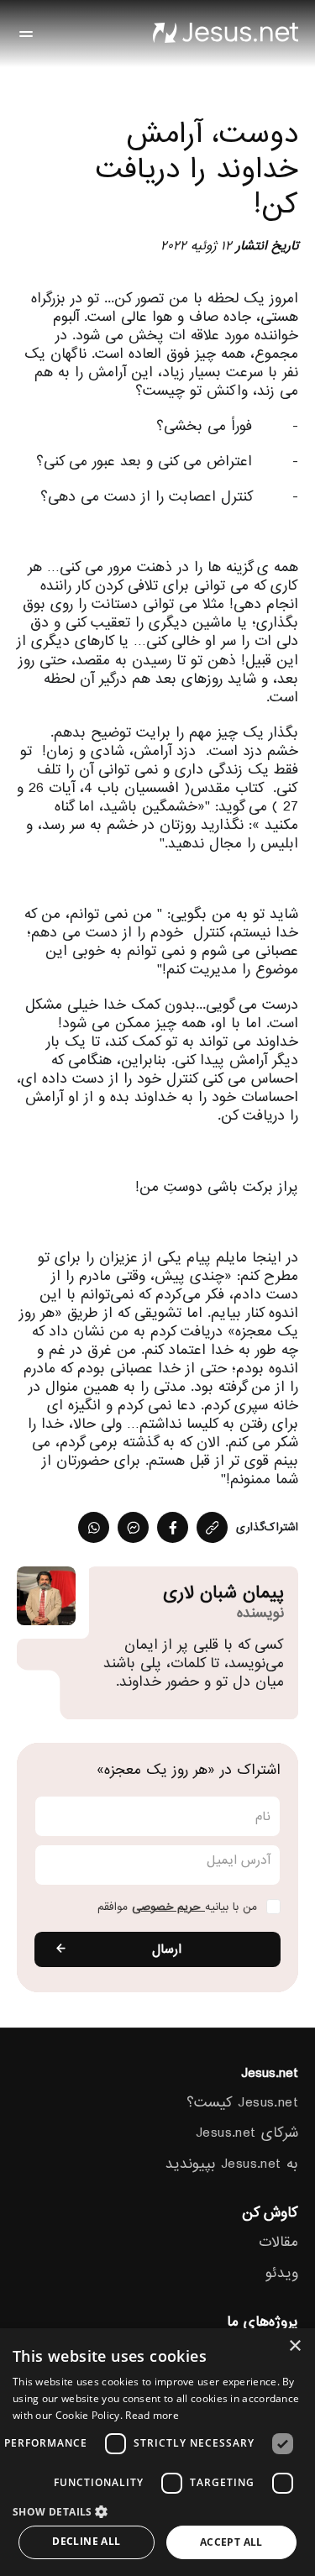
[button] (157, 2511)
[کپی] (212, 1527)
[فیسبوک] (173, 1527)
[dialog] (157, 2452)
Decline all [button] (86, 2541)
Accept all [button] (231, 2542)
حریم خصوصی (168, 1907)
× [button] (296, 2346)
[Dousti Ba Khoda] (225, 34)
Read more (152, 2415)
